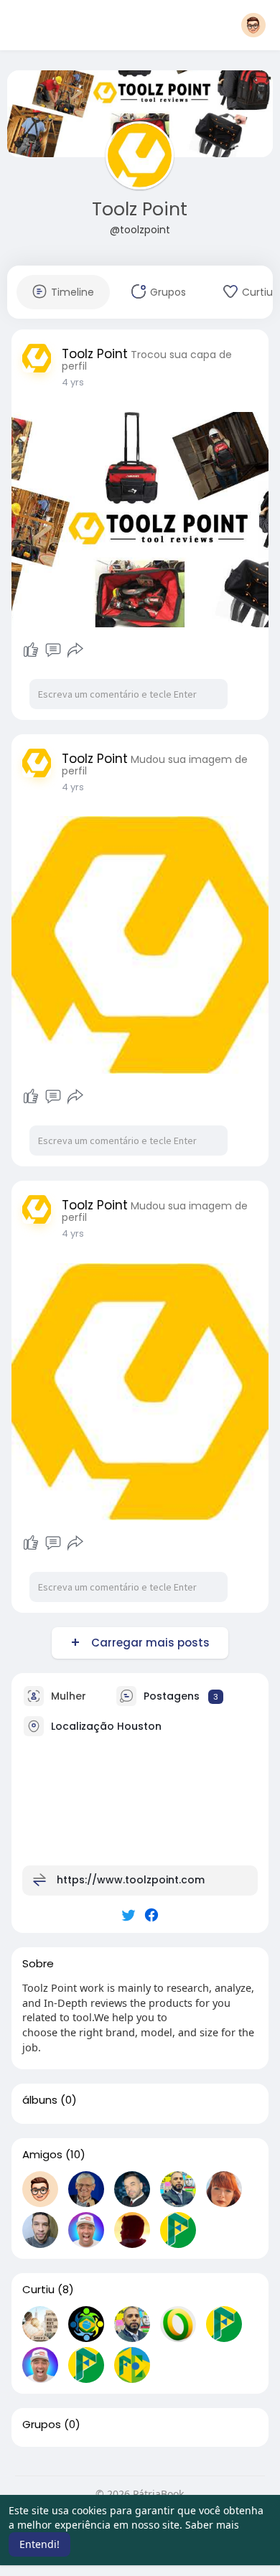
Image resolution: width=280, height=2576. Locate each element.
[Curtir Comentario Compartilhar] (53, 650)
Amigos (42, 2155)
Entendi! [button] (39, 2544)
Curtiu (38, 2290)
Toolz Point (140, 209)
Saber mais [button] (212, 2525)
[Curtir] (31, 650)
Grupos (42, 2425)
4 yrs (73, 382)
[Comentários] (53, 650)
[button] (253, 25)
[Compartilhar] (75, 650)
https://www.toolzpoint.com (131, 1880)
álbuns (40, 2100)
